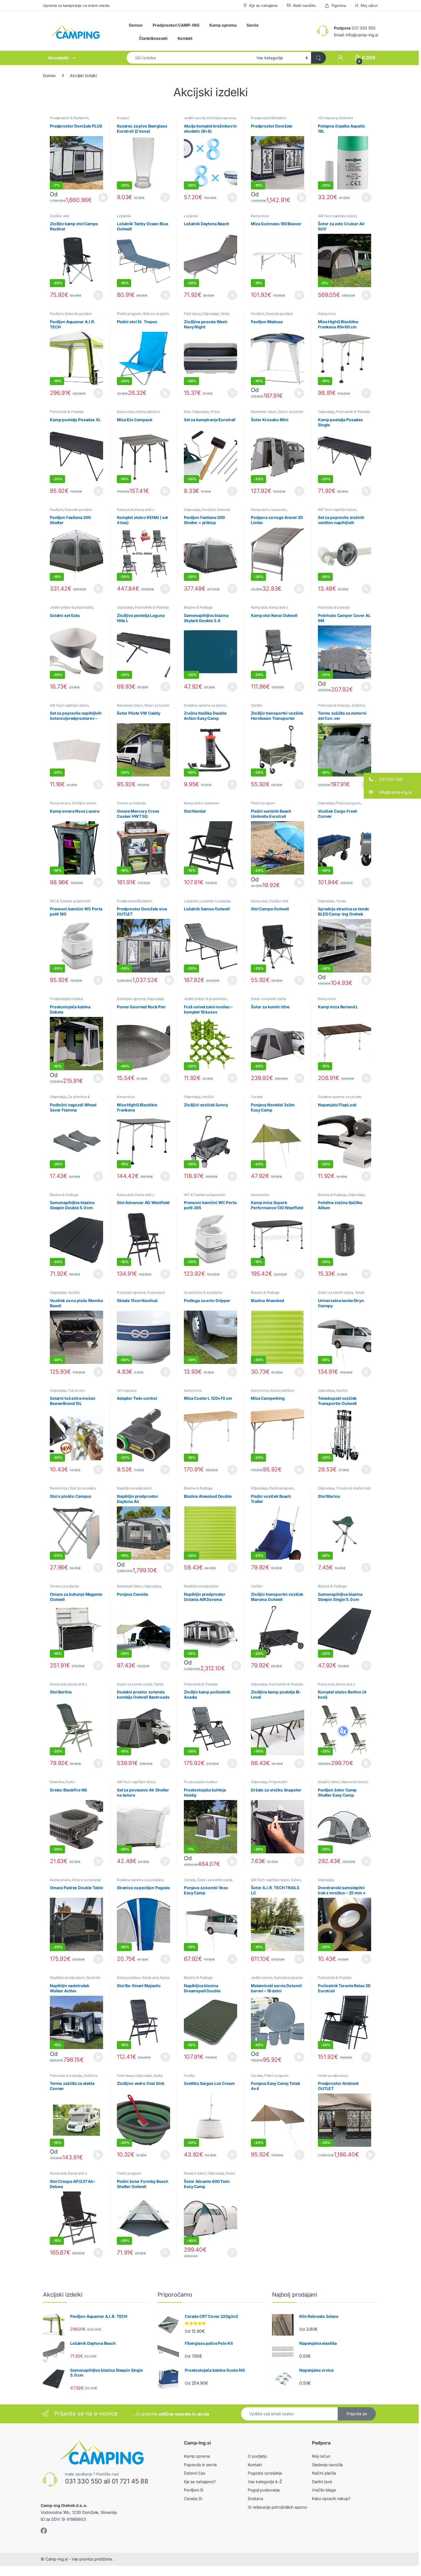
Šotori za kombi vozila (268, 999)
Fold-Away (192, 314)
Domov (136, 25)
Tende (341, 901)
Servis (253, 25)
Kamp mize (260, 216)
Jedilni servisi (195, 118)
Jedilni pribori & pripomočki (71, 607)
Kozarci (123, 118)
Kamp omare (60, 803)
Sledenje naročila (327, 2465)
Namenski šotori (264, 412)
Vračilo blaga (324, 2490)
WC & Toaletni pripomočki (70, 901)
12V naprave (328, 118)
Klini (187, 412)
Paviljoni (57, 314)
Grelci (70, 1782)
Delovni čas (194, 2473)
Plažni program (129, 314)
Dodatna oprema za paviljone (140, 1880)
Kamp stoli (125, 510)
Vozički (257, 705)
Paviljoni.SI (194, 2490)
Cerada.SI (193, 2498)
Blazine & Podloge (198, 607)
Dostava (255, 2498)
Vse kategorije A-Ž (265, 2482)
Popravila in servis (200, 2465)
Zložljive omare (84, 803)
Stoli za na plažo (156, 314)
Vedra (225, 314)
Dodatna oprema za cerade (340, 1097)
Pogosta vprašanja (265, 2473)
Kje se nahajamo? (200, 2482)
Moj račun (369, 5)
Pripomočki (278, 1782)
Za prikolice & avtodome (70, 1099)
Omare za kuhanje (131, 803)
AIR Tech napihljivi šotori (337, 216)
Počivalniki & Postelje (67, 412)
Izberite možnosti (100, 197)
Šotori (296, 1880)
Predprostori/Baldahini (269, 118)
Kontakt (185, 38)
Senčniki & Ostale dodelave (75, 1979)
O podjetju (257, 2456)
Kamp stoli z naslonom (136, 511)
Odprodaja (210, 314)
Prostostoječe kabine (66, 999)
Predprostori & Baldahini (69, 118)
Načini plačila (324, 2473)
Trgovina (339, 5)
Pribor (215, 412)
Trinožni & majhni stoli (353, 1488)
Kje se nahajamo (263, 5)
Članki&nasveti (153, 38)
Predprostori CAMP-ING (176, 25)
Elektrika (346, 118)
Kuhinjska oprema (221, 118)
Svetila (189, 2076)
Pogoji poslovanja (264, 2490)
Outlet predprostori (333, 2076)
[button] (392, 779)
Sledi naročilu (304, 5)
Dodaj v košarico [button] (162, 197)
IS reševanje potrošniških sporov (278, 2507)
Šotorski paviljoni (78, 314)
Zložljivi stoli (60, 216)
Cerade (257, 1097)
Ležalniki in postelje (215, 901)
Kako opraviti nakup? (331, 2498)
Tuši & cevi (76, 1390)
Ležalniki (124, 216)
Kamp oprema (223, 25)
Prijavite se (357, 2414)
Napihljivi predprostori (134, 1488)
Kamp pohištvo (148, 412)
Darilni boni (322, 2482)
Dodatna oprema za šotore (205, 705)
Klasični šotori (329, 1782)
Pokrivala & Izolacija (334, 607)
